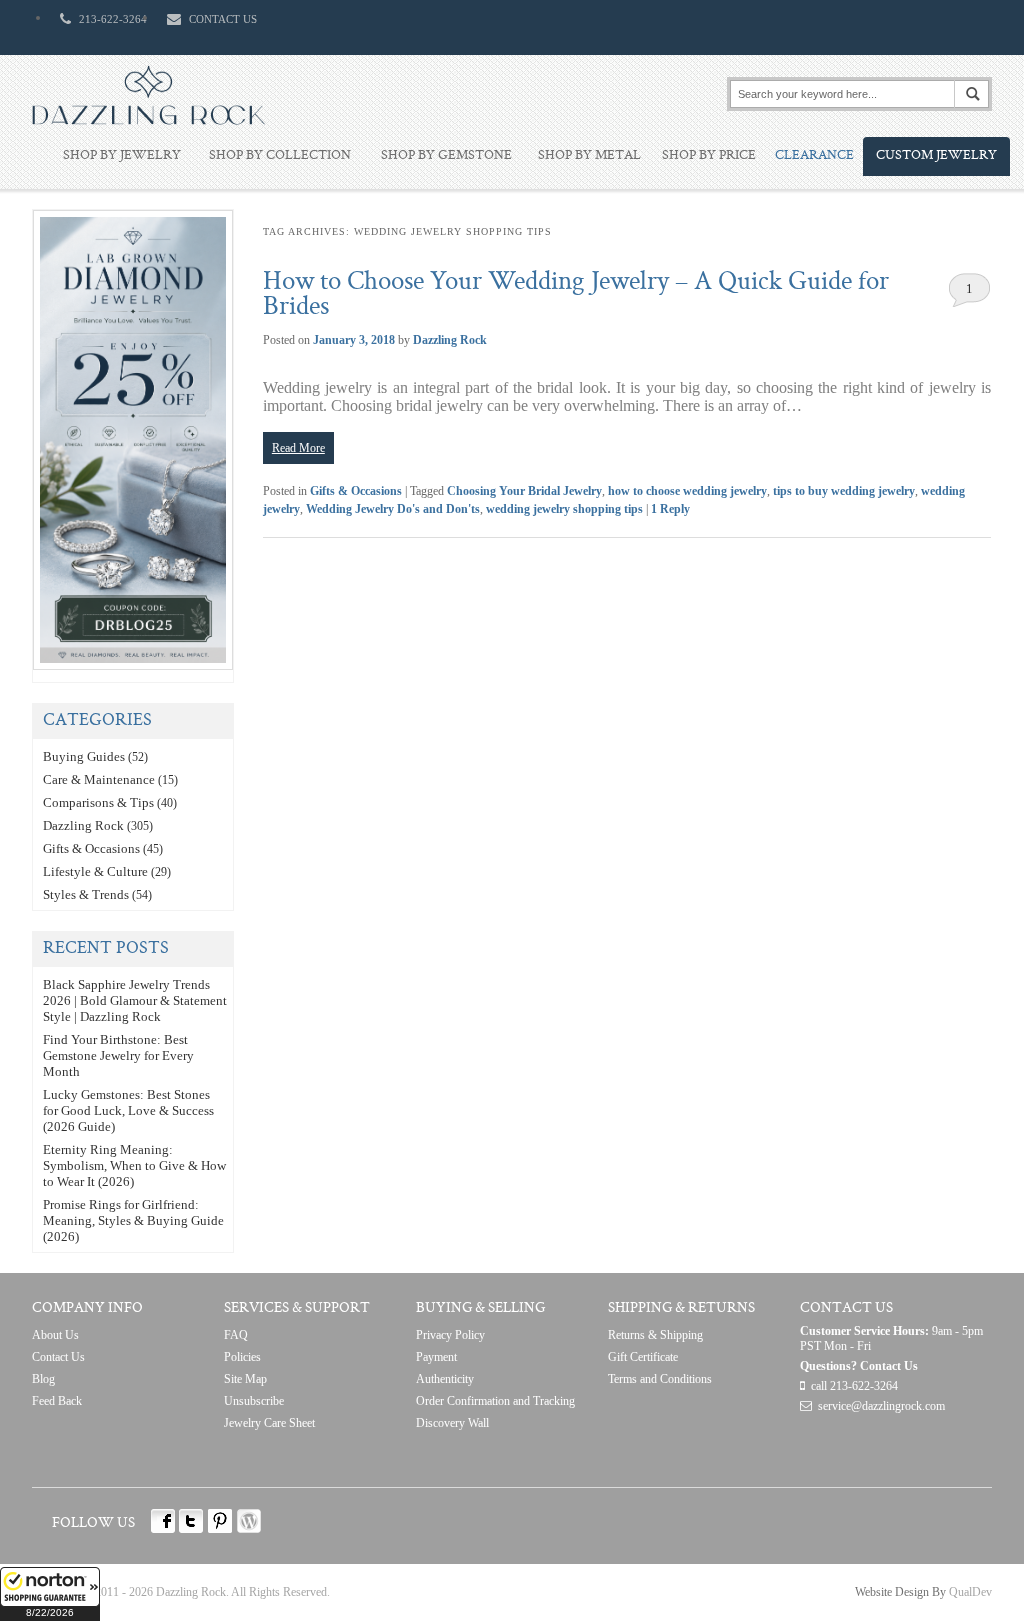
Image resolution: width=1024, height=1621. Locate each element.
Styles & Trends (86, 894)
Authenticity (445, 1379)
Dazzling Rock (450, 340)
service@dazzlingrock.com (881, 1406)
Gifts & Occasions (356, 491)
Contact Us (58, 1357)
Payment (436, 1357)
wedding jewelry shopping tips (564, 509)
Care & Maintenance (99, 779)
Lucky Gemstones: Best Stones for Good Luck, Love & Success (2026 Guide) (128, 1110)
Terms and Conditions (660, 1379)
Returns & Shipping (655, 1335)
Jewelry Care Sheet (269, 1423)
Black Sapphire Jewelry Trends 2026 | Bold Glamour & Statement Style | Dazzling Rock (135, 1000)
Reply (670, 509)
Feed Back (57, 1401)
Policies (242, 1357)
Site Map (245, 1379)
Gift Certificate (643, 1357)
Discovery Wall (452, 1423)
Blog (43, 1379)
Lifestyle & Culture (95, 871)
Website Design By (900, 1592)
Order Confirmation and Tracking (495, 1401)
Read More (298, 448)
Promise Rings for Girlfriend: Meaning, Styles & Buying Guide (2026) (133, 1220)
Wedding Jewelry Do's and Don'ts (393, 509)
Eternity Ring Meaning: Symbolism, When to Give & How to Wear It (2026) (134, 1165)
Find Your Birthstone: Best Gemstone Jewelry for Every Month (118, 1055)
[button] (50, 1594)
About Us (55, 1335)
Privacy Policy (450, 1335)
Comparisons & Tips (98, 802)
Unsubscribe (254, 1401)
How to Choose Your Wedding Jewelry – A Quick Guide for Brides (576, 295)
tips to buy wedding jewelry (844, 491)
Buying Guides (84, 756)
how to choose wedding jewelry (687, 491)
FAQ (236, 1335)
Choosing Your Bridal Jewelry (524, 491)
